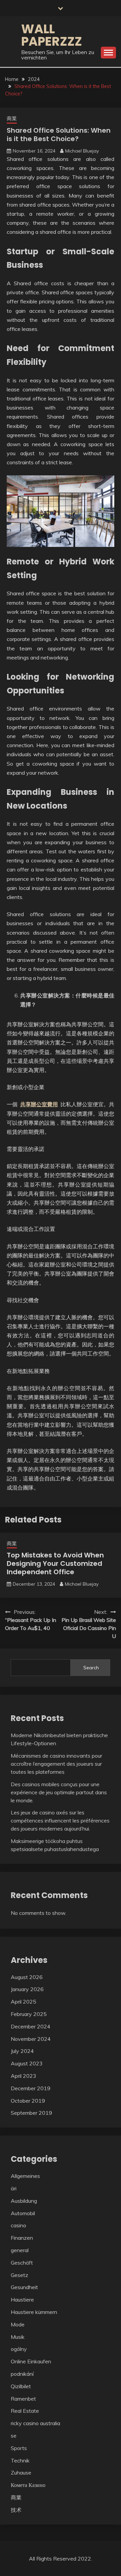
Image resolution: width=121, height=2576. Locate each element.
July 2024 (22, 2051)
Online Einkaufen (31, 2361)
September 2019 (31, 2113)
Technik (20, 2460)
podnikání (22, 2374)
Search (91, 1668)
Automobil (23, 2213)
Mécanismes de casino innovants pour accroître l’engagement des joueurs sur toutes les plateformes (56, 1764)
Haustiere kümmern (34, 2312)
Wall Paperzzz (52, 35)
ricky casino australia (35, 2423)
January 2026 (27, 1989)
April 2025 (24, 2002)
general (20, 2250)
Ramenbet (23, 2399)
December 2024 (31, 2026)
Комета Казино (28, 2485)
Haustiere (22, 2300)
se (14, 2436)
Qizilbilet (21, 2386)
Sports (19, 2448)
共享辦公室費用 (39, 1104)
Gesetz (19, 2275)
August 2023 (27, 2063)
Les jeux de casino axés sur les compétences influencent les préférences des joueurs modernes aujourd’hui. (60, 1820)
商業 (12, 118)
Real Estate (25, 2411)
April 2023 (24, 2076)
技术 (16, 2510)
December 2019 (31, 2088)
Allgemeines (25, 2176)
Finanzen (22, 2238)
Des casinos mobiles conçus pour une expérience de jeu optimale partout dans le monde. (59, 1792)
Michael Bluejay (82, 151)
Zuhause (21, 2473)
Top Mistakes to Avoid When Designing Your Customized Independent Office (55, 1563)
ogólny (19, 2349)
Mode (18, 2324)
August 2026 (27, 1977)
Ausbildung (24, 2201)
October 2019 (28, 2101)
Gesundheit (24, 2287)
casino (18, 2225)
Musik (18, 2337)
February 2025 (29, 2014)
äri (14, 2188)
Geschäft (22, 2263)
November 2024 (31, 2039)
